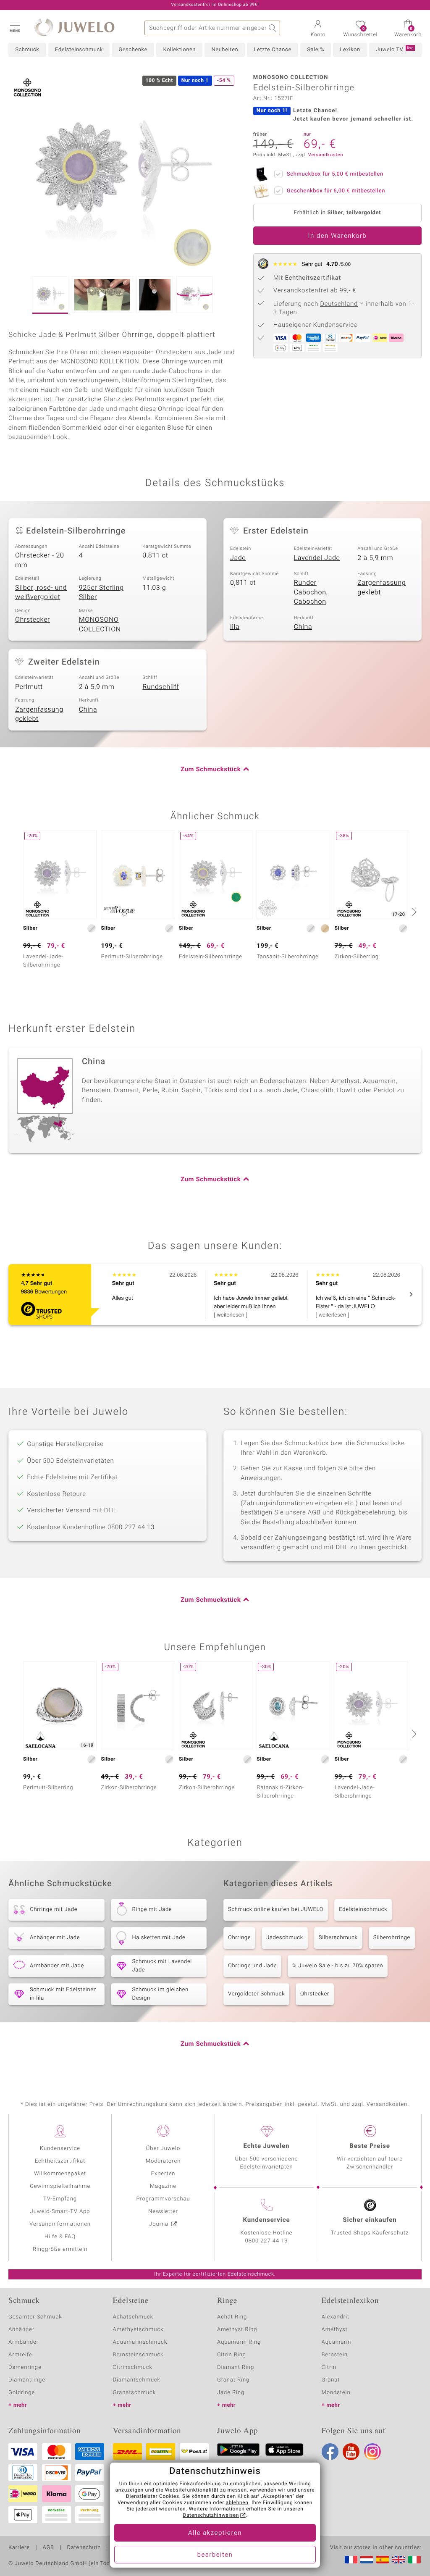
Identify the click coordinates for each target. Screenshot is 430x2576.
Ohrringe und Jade (252, 1966)
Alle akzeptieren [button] (215, 2533)
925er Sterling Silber (101, 593)
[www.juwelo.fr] (351, 2560)
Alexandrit (336, 2317)
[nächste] (413, 912)
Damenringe (25, 2367)
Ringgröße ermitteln (60, 2249)
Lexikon (350, 50)
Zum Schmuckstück (211, 770)
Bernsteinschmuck (138, 2355)
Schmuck (27, 50)
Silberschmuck (338, 1938)
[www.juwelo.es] (383, 2560)
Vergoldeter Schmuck (256, 1994)
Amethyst (335, 2330)
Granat (331, 2380)
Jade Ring (231, 2393)
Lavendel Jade (317, 558)
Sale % (316, 50)
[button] (15, 27)
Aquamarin (337, 2342)
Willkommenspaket (60, 2174)
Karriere (19, 2548)
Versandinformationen (60, 2224)
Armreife (20, 2355)
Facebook (330, 2452)
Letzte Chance (272, 50)
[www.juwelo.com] (399, 2560)
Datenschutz (84, 2548)
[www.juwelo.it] (414, 2560)
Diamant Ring (236, 2367)
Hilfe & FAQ (60, 2237)
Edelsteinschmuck (79, 50)
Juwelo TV (395, 50)
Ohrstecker (33, 620)
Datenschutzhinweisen (211, 2516)
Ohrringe (239, 1938)
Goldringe (22, 2393)
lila (235, 627)
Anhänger (21, 2330)
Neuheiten (225, 50)
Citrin (329, 2367)
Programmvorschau (163, 2199)
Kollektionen (179, 50)
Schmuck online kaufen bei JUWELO (276, 1910)
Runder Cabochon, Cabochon (311, 592)
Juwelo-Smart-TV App (60, 2212)
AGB (48, 2548)
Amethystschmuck (138, 2330)
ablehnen (237, 2503)
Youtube (351, 2452)
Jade (238, 558)
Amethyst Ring (237, 2330)
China (303, 627)
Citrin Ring (232, 2355)
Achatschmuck (133, 2317)
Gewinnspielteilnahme (60, 2186)
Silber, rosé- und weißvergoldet (41, 593)
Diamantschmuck (137, 2380)
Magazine (163, 2186)
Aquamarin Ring (239, 2342)
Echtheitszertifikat (60, 2161)
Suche (273, 28)
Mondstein (336, 2393)
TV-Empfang (60, 2199)
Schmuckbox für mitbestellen (335, 174)
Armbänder (24, 2342)
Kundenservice (60, 2149)
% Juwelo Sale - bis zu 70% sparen (338, 1966)
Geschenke (133, 50)
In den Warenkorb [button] (338, 236)
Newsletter (163, 2212)
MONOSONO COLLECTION (100, 624)
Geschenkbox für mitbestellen (336, 191)
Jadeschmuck (285, 1938)
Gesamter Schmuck (35, 2317)
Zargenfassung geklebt (381, 587)
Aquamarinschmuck (140, 2342)
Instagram (372, 2452)
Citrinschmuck (133, 2367)
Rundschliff (161, 687)
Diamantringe (27, 2380)
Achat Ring (232, 2317)
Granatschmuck (135, 2393)
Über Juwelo (163, 2149)
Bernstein (335, 2355)
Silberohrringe (392, 1938)
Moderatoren (163, 2161)
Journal (160, 2224)
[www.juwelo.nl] (367, 2560)
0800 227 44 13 (267, 2241)
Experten (163, 2174)
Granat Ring (233, 2380)
